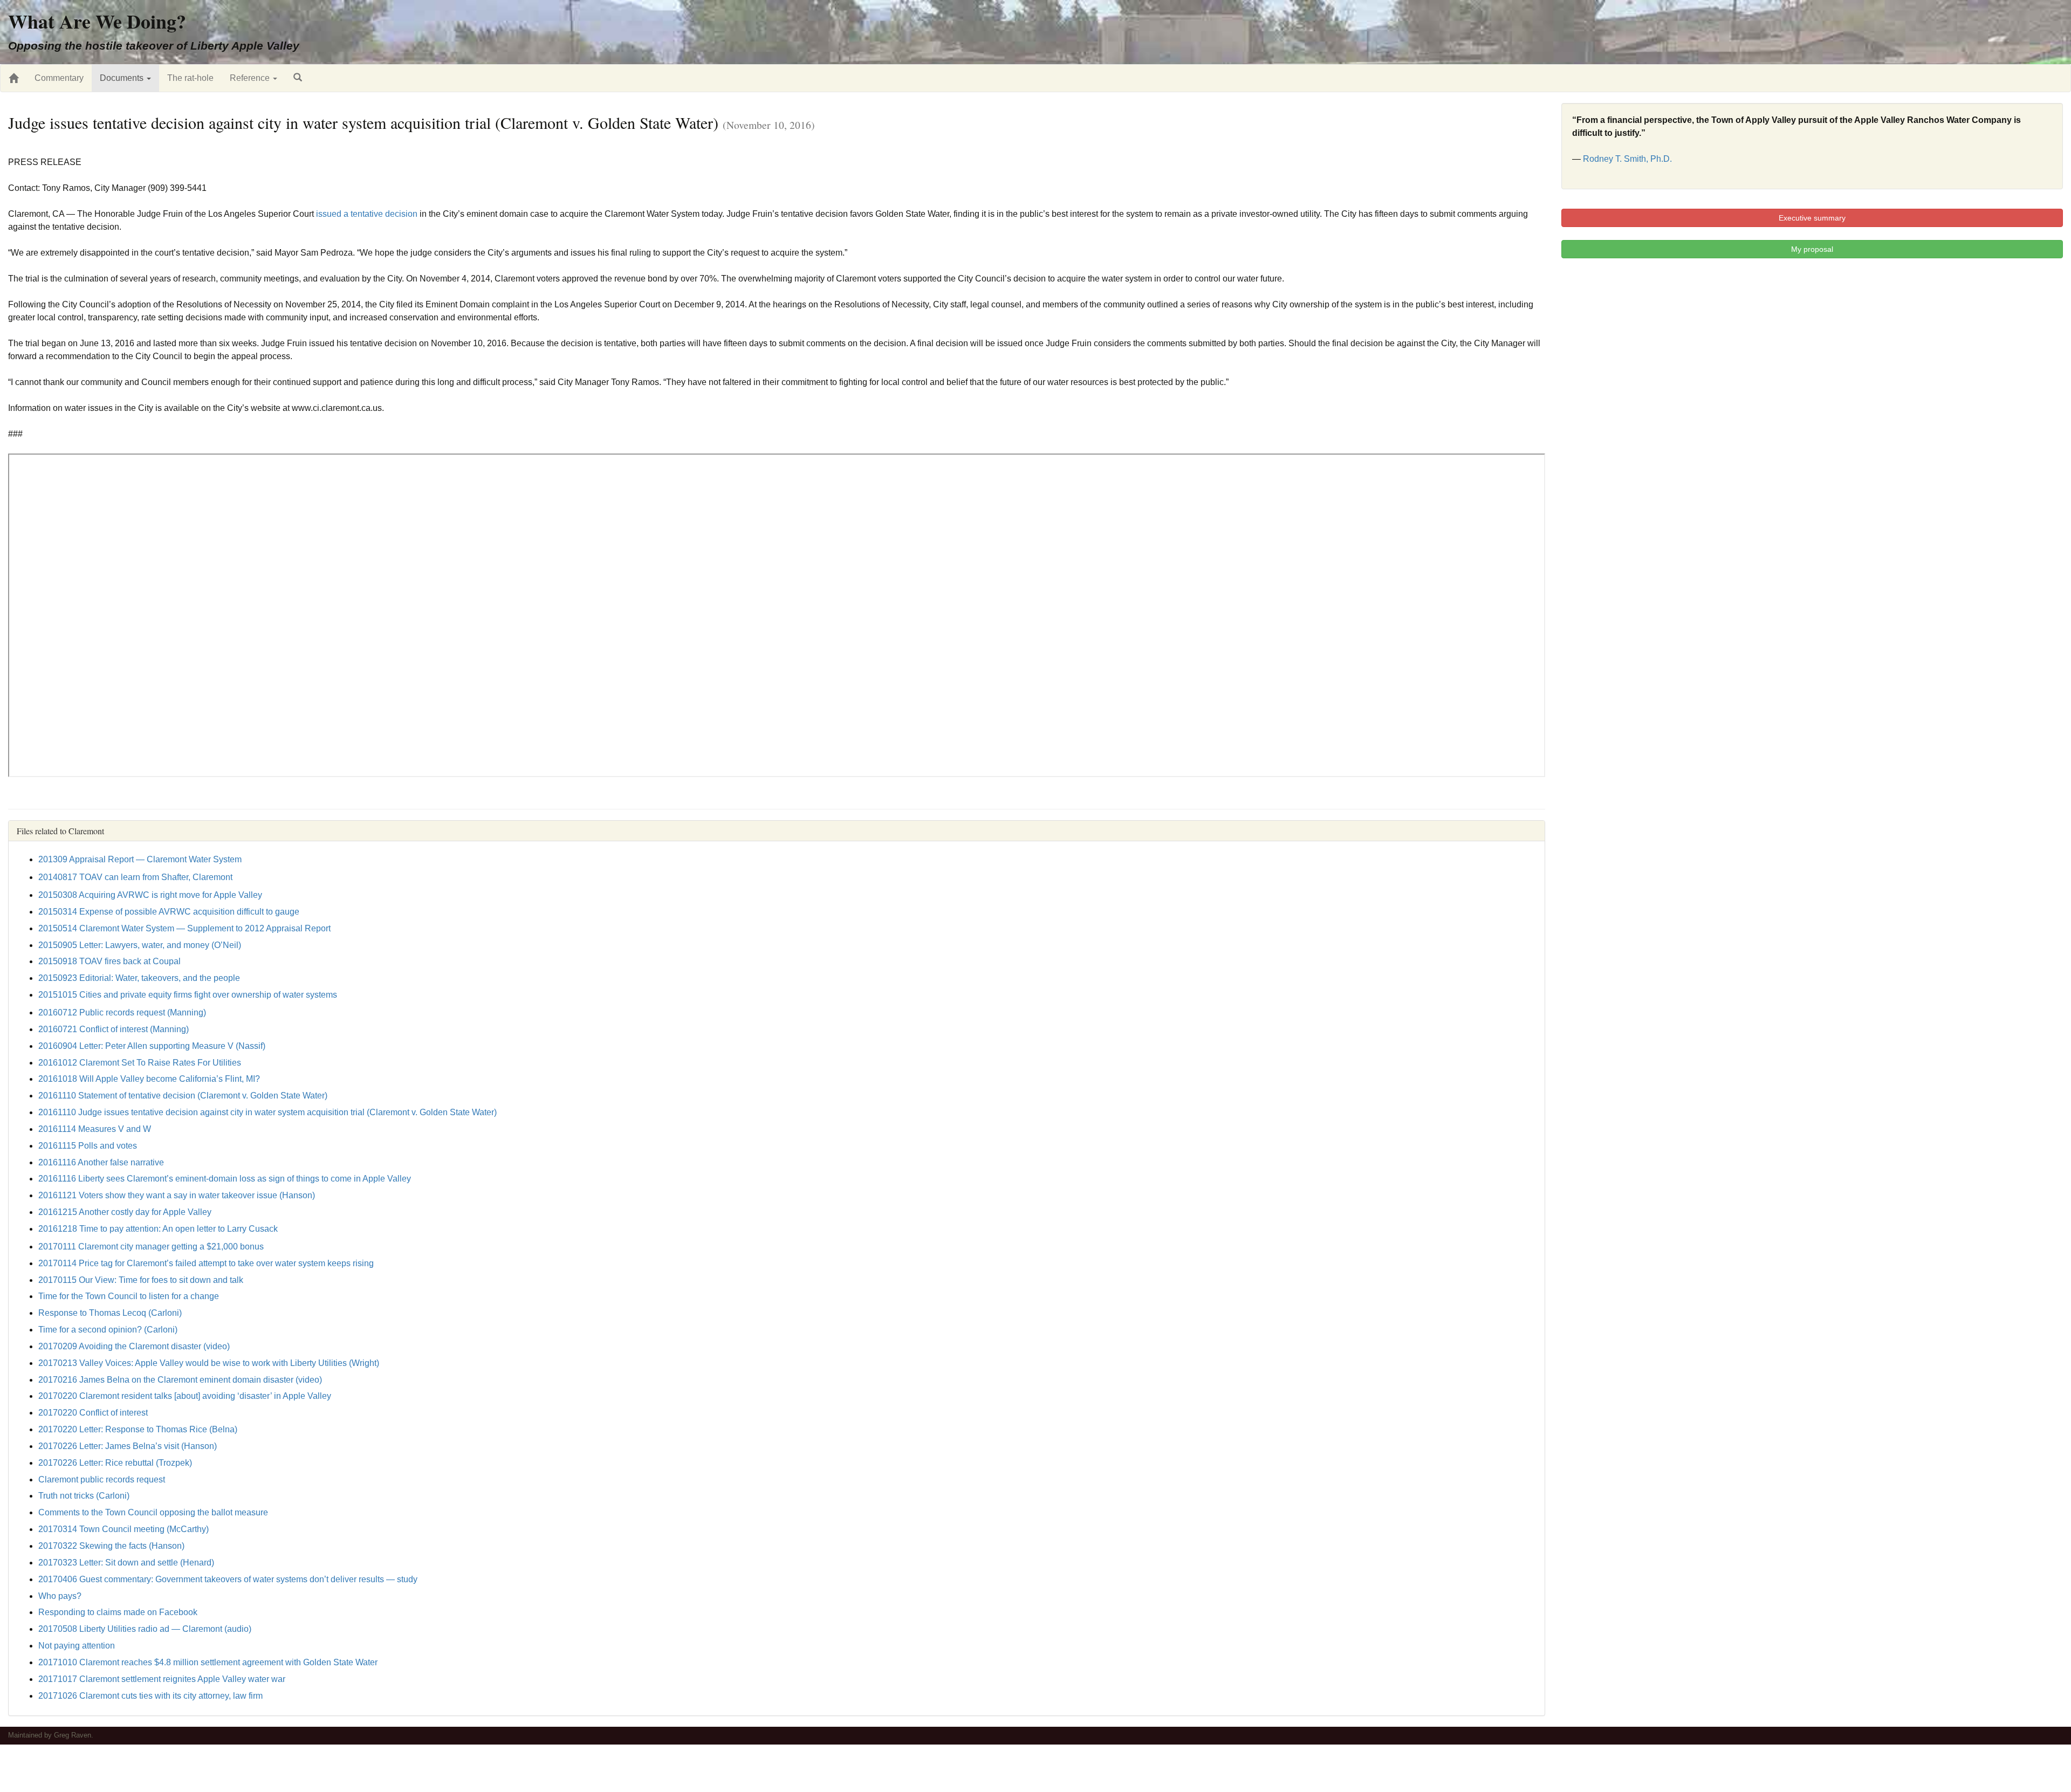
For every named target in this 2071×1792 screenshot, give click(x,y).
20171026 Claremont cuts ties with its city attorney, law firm (150, 1696)
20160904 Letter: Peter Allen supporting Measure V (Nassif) (152, 1046)
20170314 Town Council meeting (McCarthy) (124, 1529)
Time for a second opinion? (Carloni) (108, 1330)
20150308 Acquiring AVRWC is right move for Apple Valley (150, 895)
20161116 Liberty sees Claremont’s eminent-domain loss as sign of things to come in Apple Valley (225, 1179)
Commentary (59, 78)
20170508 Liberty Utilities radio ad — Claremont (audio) (145, 1629)
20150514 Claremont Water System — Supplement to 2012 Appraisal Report (184, 928)
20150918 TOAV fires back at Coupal (109, 961)
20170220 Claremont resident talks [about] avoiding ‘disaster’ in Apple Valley (185, 1396)
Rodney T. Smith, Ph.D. (1627, 159)
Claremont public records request (102, 1479)
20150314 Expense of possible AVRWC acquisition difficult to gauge (169, 912)
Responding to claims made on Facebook (118, 1612)
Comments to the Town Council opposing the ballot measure (153, 1512)
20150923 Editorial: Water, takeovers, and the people (139, 978)
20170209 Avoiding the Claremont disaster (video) (134, 1346)
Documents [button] (123, 78)
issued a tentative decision (367, 214)
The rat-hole (190, 78)
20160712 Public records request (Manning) (122, 1012)
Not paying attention (77, 1646)
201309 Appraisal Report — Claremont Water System (140, 859)
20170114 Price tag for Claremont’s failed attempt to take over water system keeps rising (206, 1263)
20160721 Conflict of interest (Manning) (114, 1029)
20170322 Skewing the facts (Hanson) (111, 1546)
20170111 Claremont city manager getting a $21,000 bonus (151, 1247)
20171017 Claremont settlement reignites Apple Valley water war (162, 1679)
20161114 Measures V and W (95, 1129)
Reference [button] (251, 78)
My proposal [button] (1812, 249)
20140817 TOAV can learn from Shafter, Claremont (135, 877)
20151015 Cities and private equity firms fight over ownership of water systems (188, 995)
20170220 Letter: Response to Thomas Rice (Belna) (138, 1429)
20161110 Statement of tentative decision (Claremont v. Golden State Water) (183, 1096)
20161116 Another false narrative (101, 1162)
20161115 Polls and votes (88, 1146)
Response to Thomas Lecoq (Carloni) (110, 1313)
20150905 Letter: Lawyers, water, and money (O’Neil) (140, 945)
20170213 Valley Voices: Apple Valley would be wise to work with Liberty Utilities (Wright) (209, 1363)
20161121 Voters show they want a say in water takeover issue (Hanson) (177, 1195)
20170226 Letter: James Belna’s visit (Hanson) (128, 1446)
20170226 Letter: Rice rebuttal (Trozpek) (115, 1463)
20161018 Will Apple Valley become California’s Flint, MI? (149, 1079)
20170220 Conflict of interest (93, 1413)
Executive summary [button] (1812, 218)
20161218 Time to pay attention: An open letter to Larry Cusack (158, 1229)
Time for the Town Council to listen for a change (129, 1296)
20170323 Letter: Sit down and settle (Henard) (126, 1563)
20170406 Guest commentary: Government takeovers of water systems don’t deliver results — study (228, 1579)
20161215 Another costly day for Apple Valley (125, 1212)
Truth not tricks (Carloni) (84, 1496)
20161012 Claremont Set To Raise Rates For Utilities (140, 1063)
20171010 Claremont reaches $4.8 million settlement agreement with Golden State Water (208, 1662)
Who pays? (60, 1596)
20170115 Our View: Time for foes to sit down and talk (141, 1280)
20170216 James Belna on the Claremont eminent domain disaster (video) (180, 1380)
